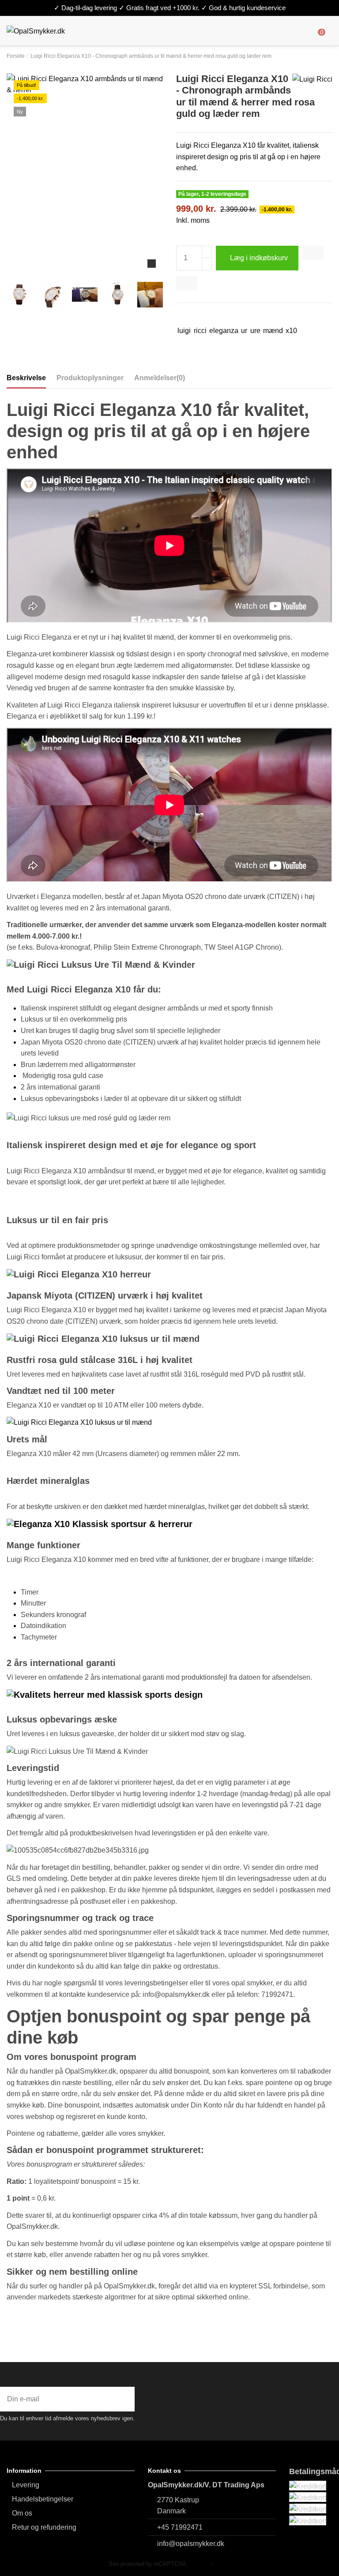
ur (244, 331)
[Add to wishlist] (313, 253)
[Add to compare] (187, 283)
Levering (26, 2485)
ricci (200, 331)
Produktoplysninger (90, 378)
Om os (22, 2513)
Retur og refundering (44, 2527)
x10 (291, 331)
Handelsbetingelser (43, 2499)
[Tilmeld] (128, 2399)
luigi (184, 331)
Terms (222, 2564)
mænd (273, 331)
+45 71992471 (180, 2527)
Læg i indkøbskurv (259, 258)
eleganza (224, 331)
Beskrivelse (26, 378)
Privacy (200, 2564)
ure (255, 331)
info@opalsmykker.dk (191, 2544)
